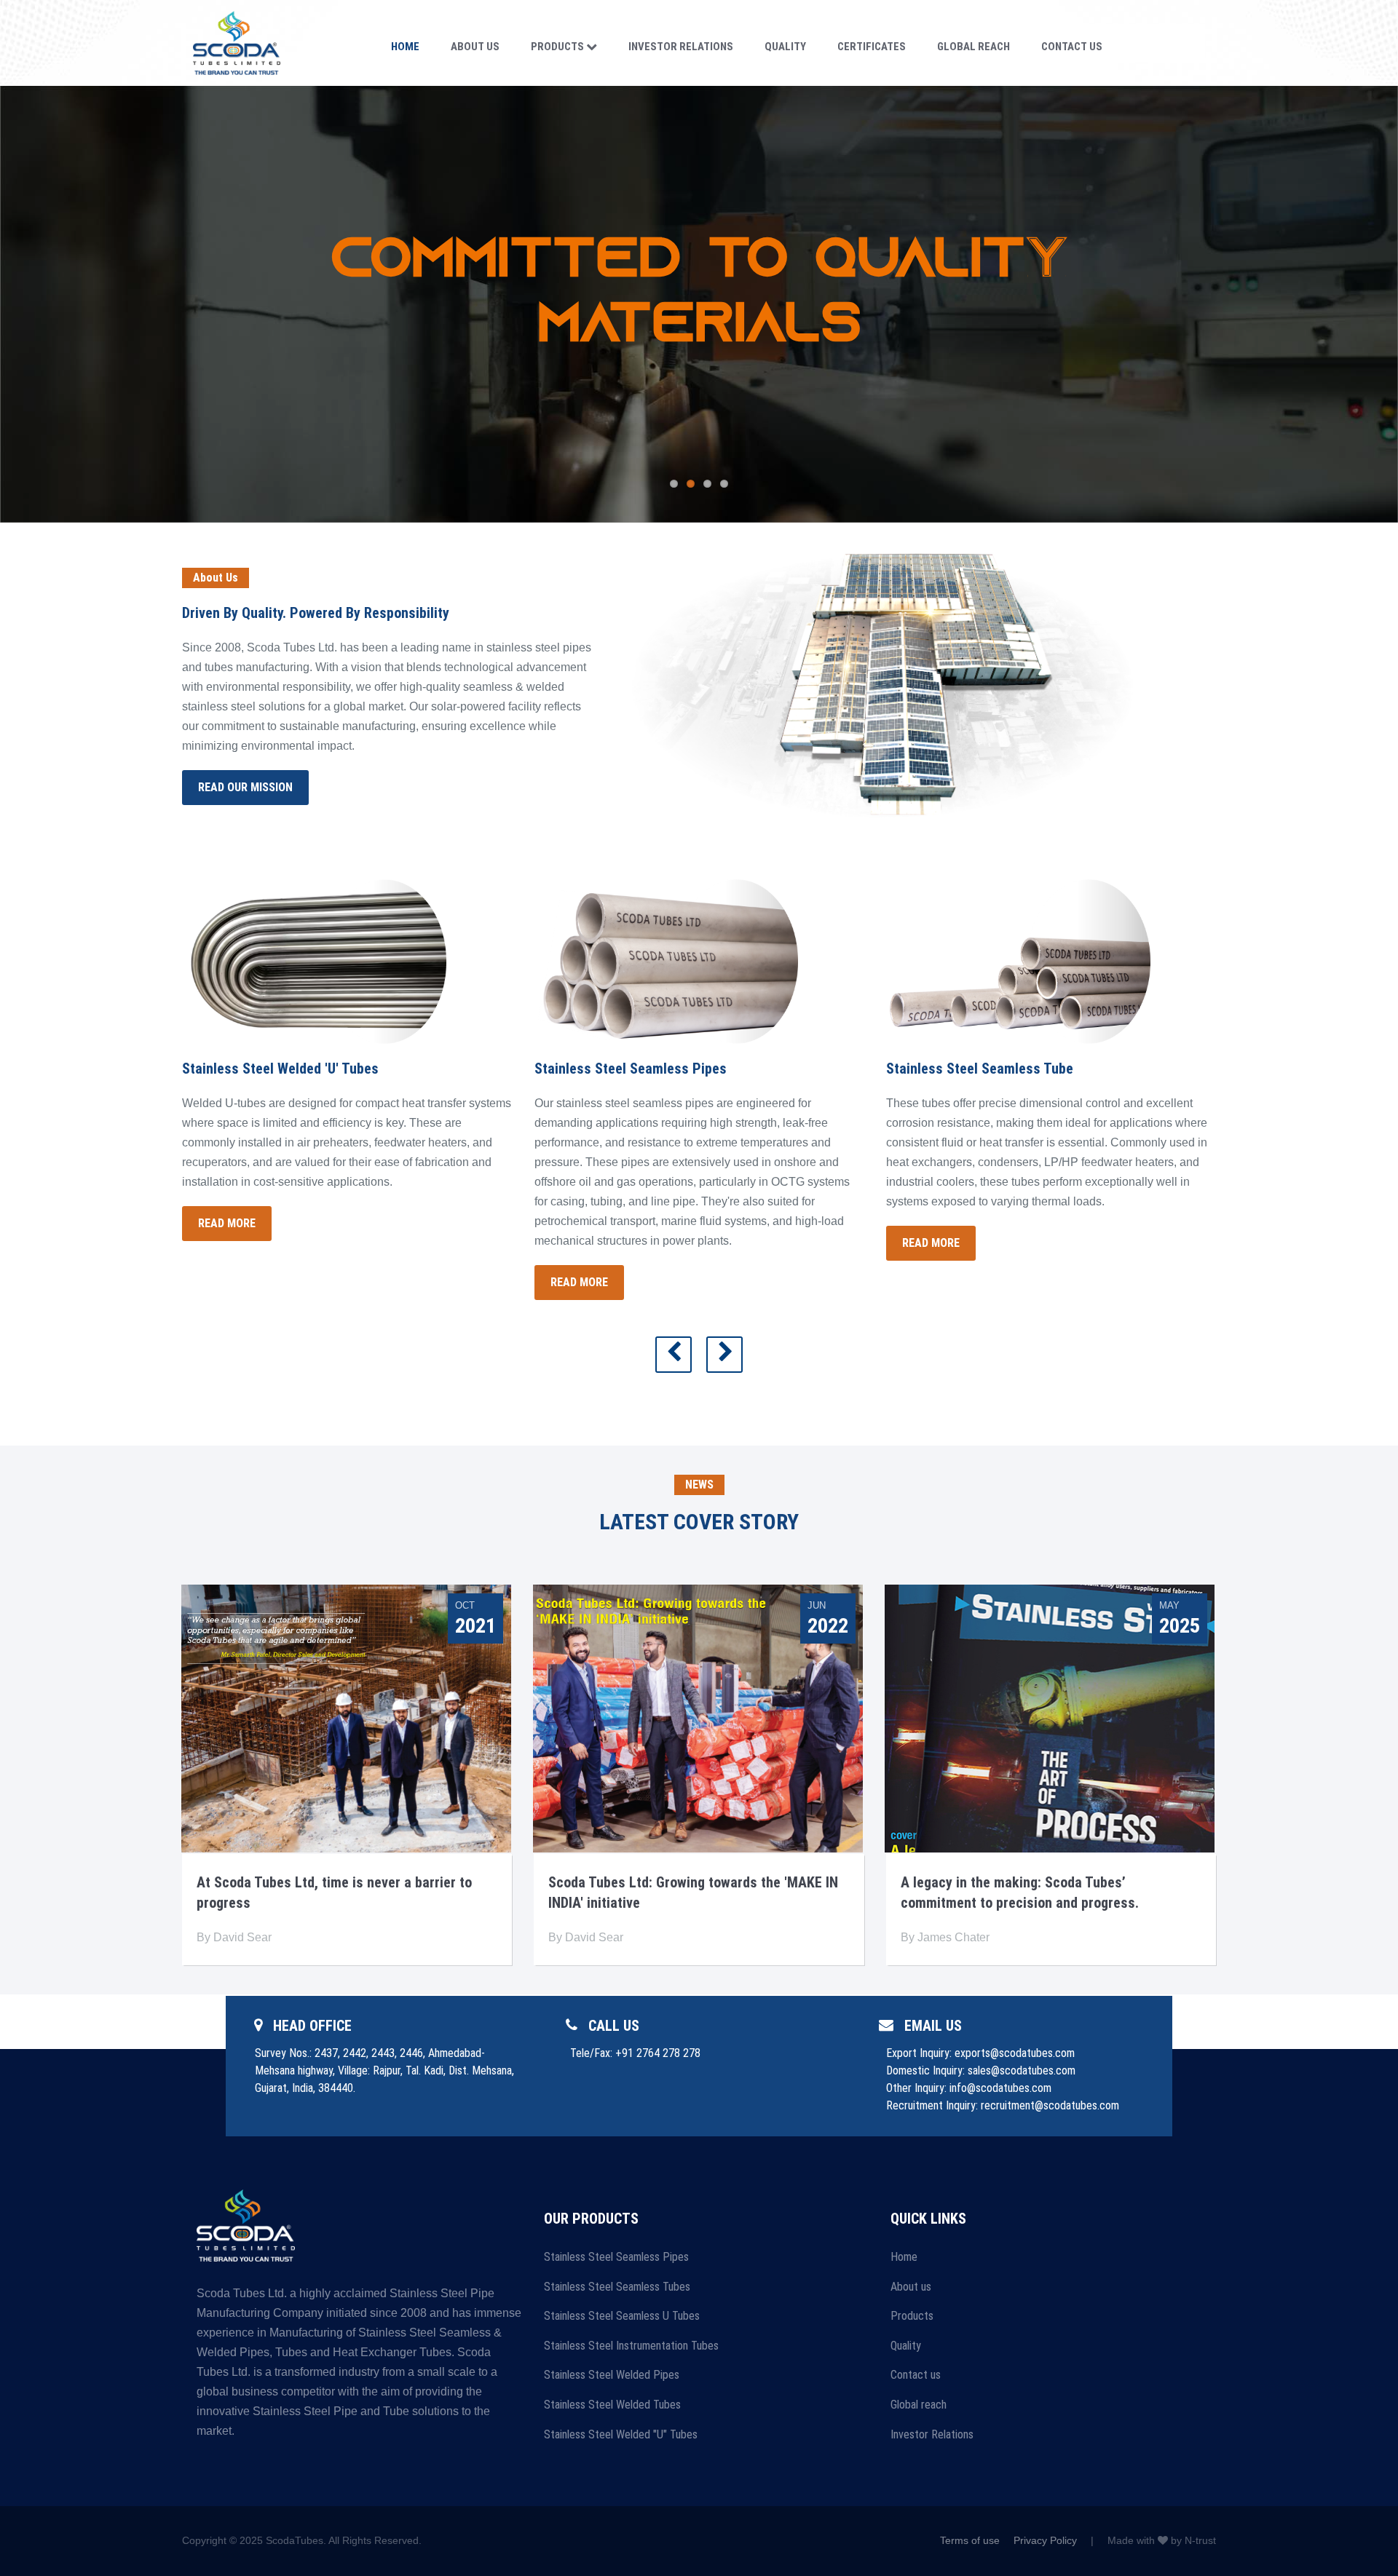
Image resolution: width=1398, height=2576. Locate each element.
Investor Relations (681, 47)
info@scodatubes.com (1000, 2088)
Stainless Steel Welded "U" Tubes (621, 2434)
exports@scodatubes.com (1015, 2053)
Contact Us (1072, 47)
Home (405, 47)
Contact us (916, 2375)
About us (911, 2287)
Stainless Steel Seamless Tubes (617, 2287)
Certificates (872, 47)
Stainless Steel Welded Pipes (612, 2375)
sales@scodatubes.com (1022, 2070)
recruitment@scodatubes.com (1050, 2105)
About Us (475, 47)
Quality (785, 47)
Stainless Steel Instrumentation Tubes (631, 2346)
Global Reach (974, 47)
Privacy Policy (1045, 2540)
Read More (227, 1223)
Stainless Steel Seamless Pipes (616, 2257)
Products (558, 47)
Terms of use (970, 2540)
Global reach (919, 2405)
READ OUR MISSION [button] (245, 787)
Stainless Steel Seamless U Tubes (622, 2316)
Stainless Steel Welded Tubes (612, 2405)
